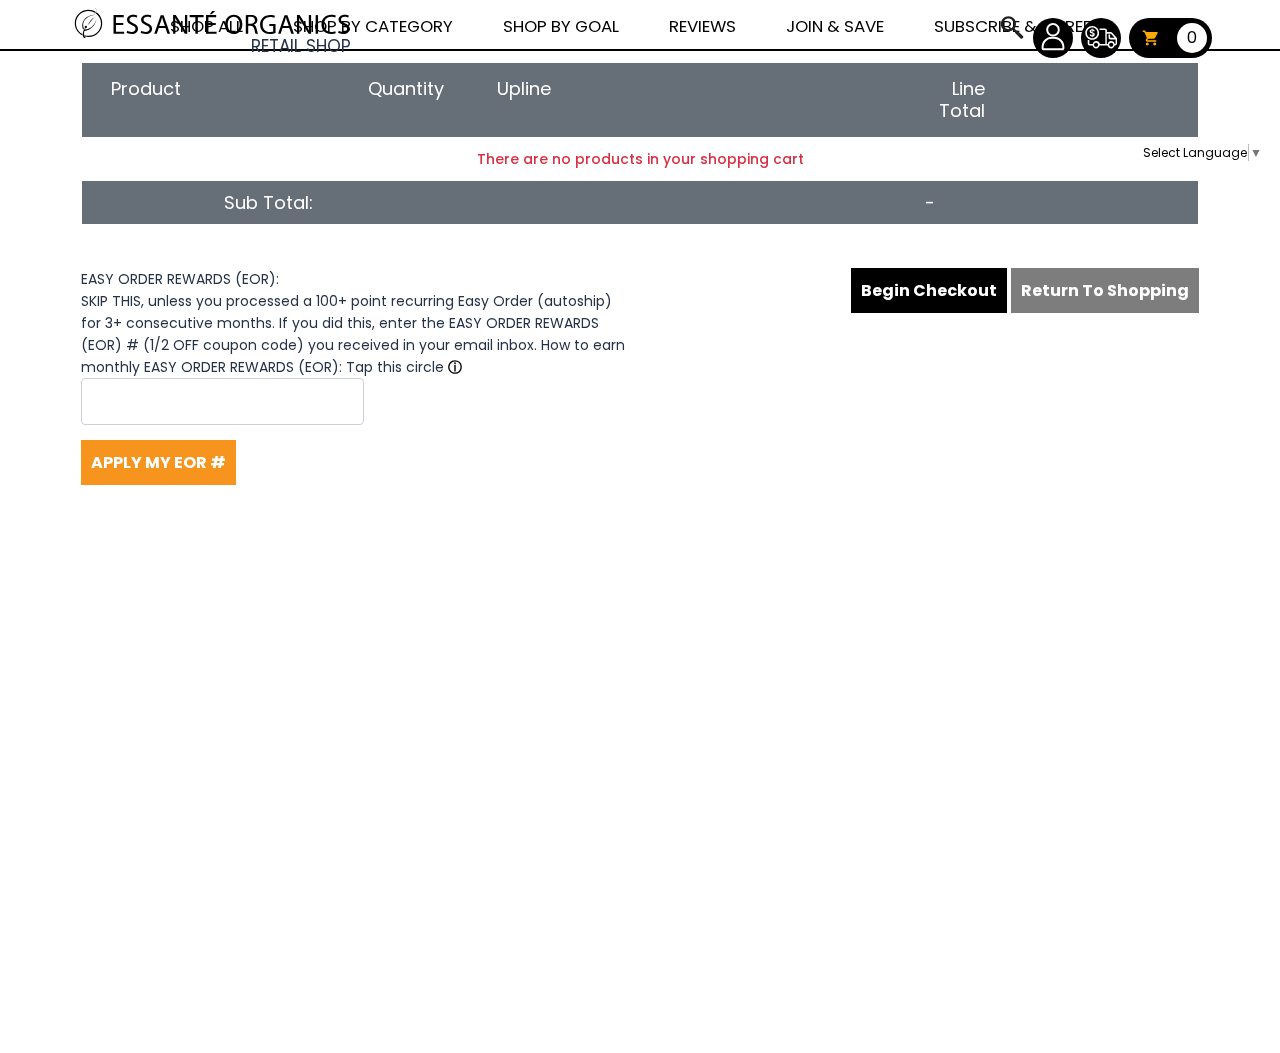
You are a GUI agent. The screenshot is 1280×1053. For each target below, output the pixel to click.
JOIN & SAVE (1011, 27)
